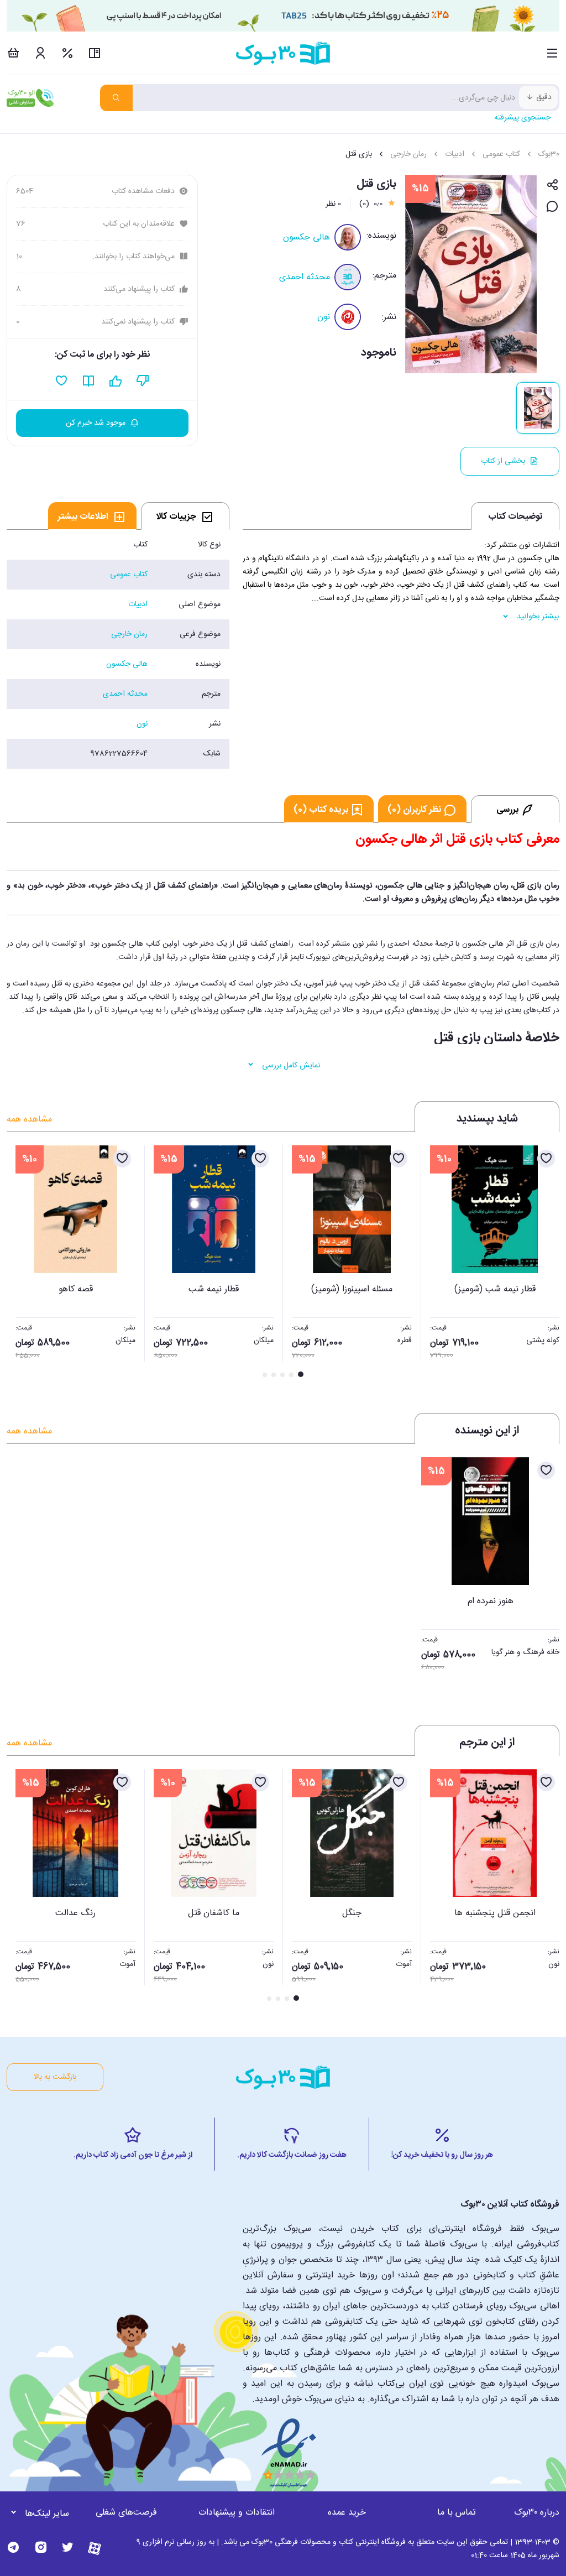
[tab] (185, 516)
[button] (21, 1263)
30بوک (549, 154)
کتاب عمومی (501, 154)
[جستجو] (116, 98)
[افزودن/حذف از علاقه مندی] (546, 1159)
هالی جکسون (306, 238)
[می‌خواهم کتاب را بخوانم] (89, 381)
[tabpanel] (118, 649)
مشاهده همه (29, 1120)
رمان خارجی (408, 154)
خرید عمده (347, 2513)
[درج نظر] (552, 207)
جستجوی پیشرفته (522, 118)
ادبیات (455, 154)
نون (324, 317)
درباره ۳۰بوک (537, 2513)
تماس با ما (457, 2513)
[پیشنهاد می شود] (116, 381)
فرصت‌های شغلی (126, 2513)
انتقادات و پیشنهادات (237, 2513)
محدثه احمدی (305, 277)
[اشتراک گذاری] (552, 186)
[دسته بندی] (552, 53)
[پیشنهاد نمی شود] (143, 381)
